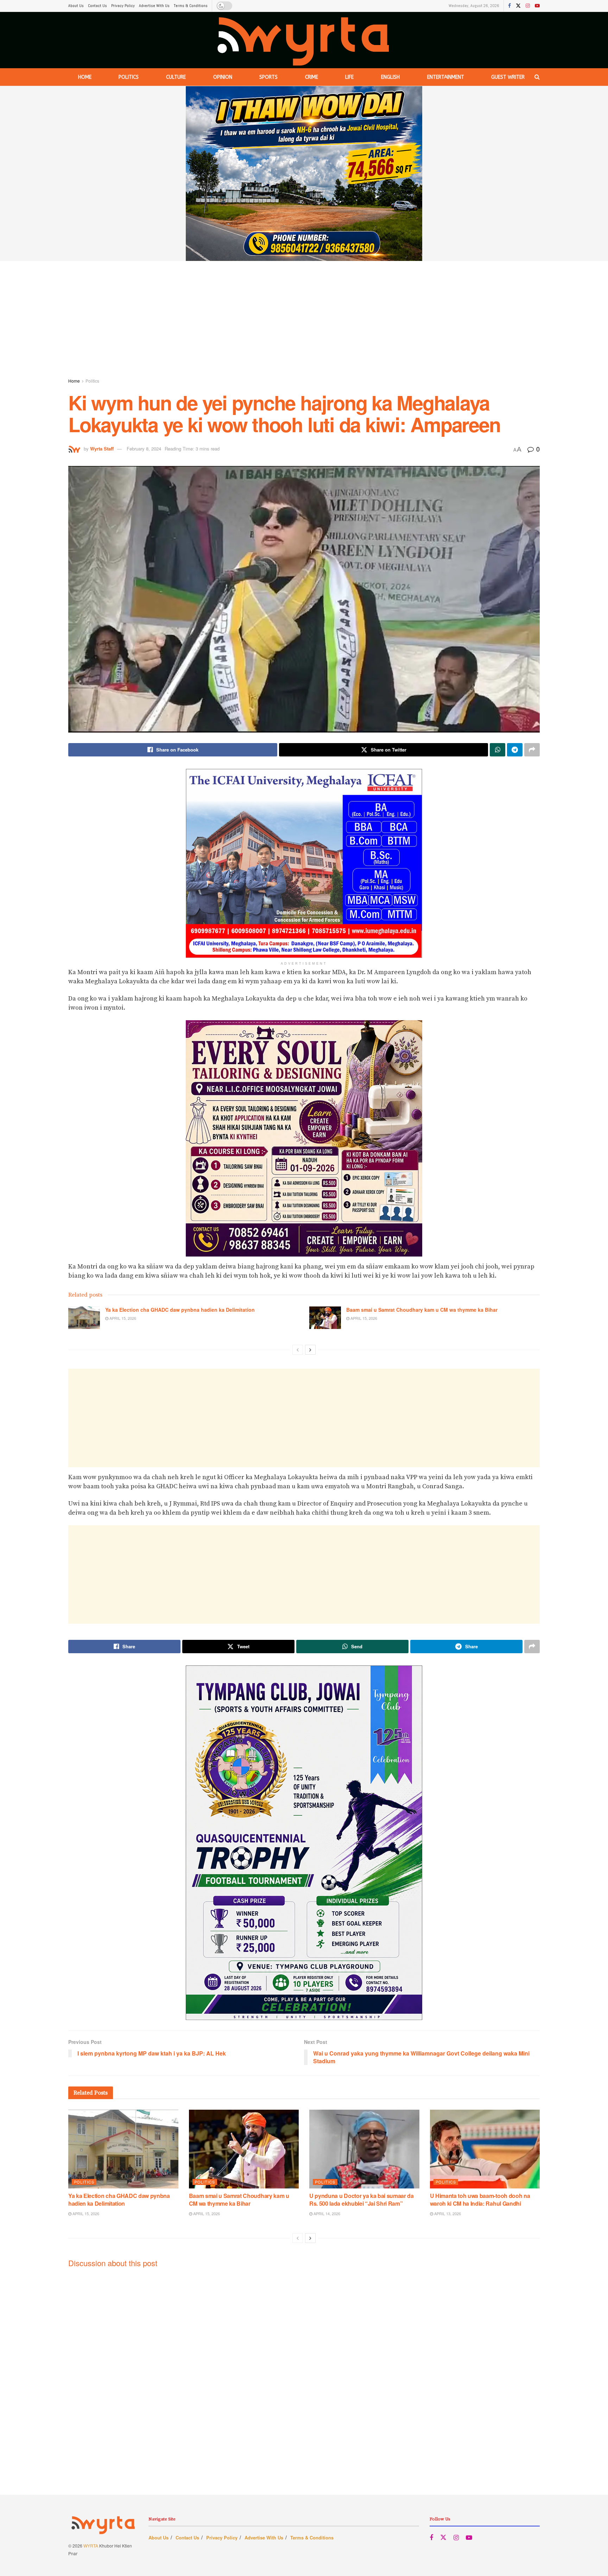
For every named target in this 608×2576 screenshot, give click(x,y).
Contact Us (97, 6)
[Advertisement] (304, 321)
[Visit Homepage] (304, 40)
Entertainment (446, 77)
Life (349, 77)
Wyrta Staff (102, 449)
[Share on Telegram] (515, 750)
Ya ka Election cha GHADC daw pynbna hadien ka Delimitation (180, 1310)
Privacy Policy (123, 6)
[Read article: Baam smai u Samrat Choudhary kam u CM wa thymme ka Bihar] (325, 1318)
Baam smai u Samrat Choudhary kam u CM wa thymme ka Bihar (422, 1310)
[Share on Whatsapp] (498, 750)
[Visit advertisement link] (304, 174)
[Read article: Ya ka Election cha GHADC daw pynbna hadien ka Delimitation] (84, 1318)
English (390, 77)
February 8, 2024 (144, 449)
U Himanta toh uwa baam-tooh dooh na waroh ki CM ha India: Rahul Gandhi (480, 2200)
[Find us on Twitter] (518, 6)
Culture (176, 77)
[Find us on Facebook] (509, 6)
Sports (268, 77)
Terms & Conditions (191, 6)
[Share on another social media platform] (532, 750)
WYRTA (91, 2546)
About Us (76, 6)
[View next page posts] (310, 1350)
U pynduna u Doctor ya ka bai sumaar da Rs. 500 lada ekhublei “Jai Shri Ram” (362, 2200)
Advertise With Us (154, 6)
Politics (129, 77)
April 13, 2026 (447, 2213)
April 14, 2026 (326, 2213)
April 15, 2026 (122, 1318)
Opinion (223, 77)
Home (85, 77)
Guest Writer (508, 77)
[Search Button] (537, 77)
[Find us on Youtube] (537, 6)
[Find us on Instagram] (528, 6)
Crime (312, 77)
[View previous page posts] (298, 1350)
